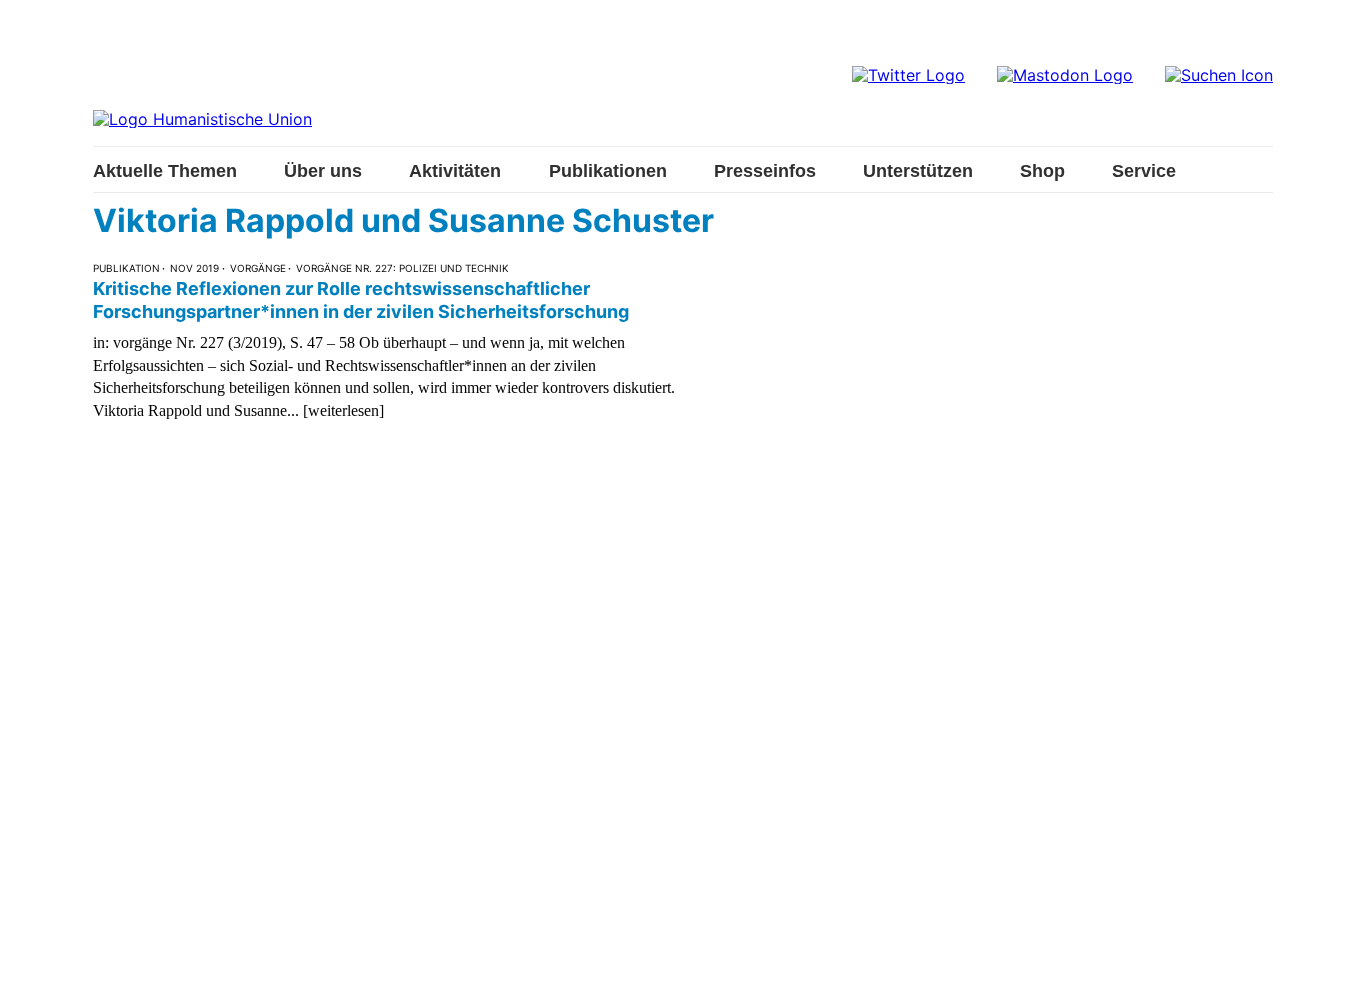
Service (1144, 171)
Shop (1042, 171)
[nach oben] (1331, 966)
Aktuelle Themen (165, 171)
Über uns (323, 171)
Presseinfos (765, 171)
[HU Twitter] (908, 75)
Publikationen (608, 171)
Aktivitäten (455, 171)
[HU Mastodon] (1065, 75)
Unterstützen (918, 171)
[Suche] (1219, 75)
